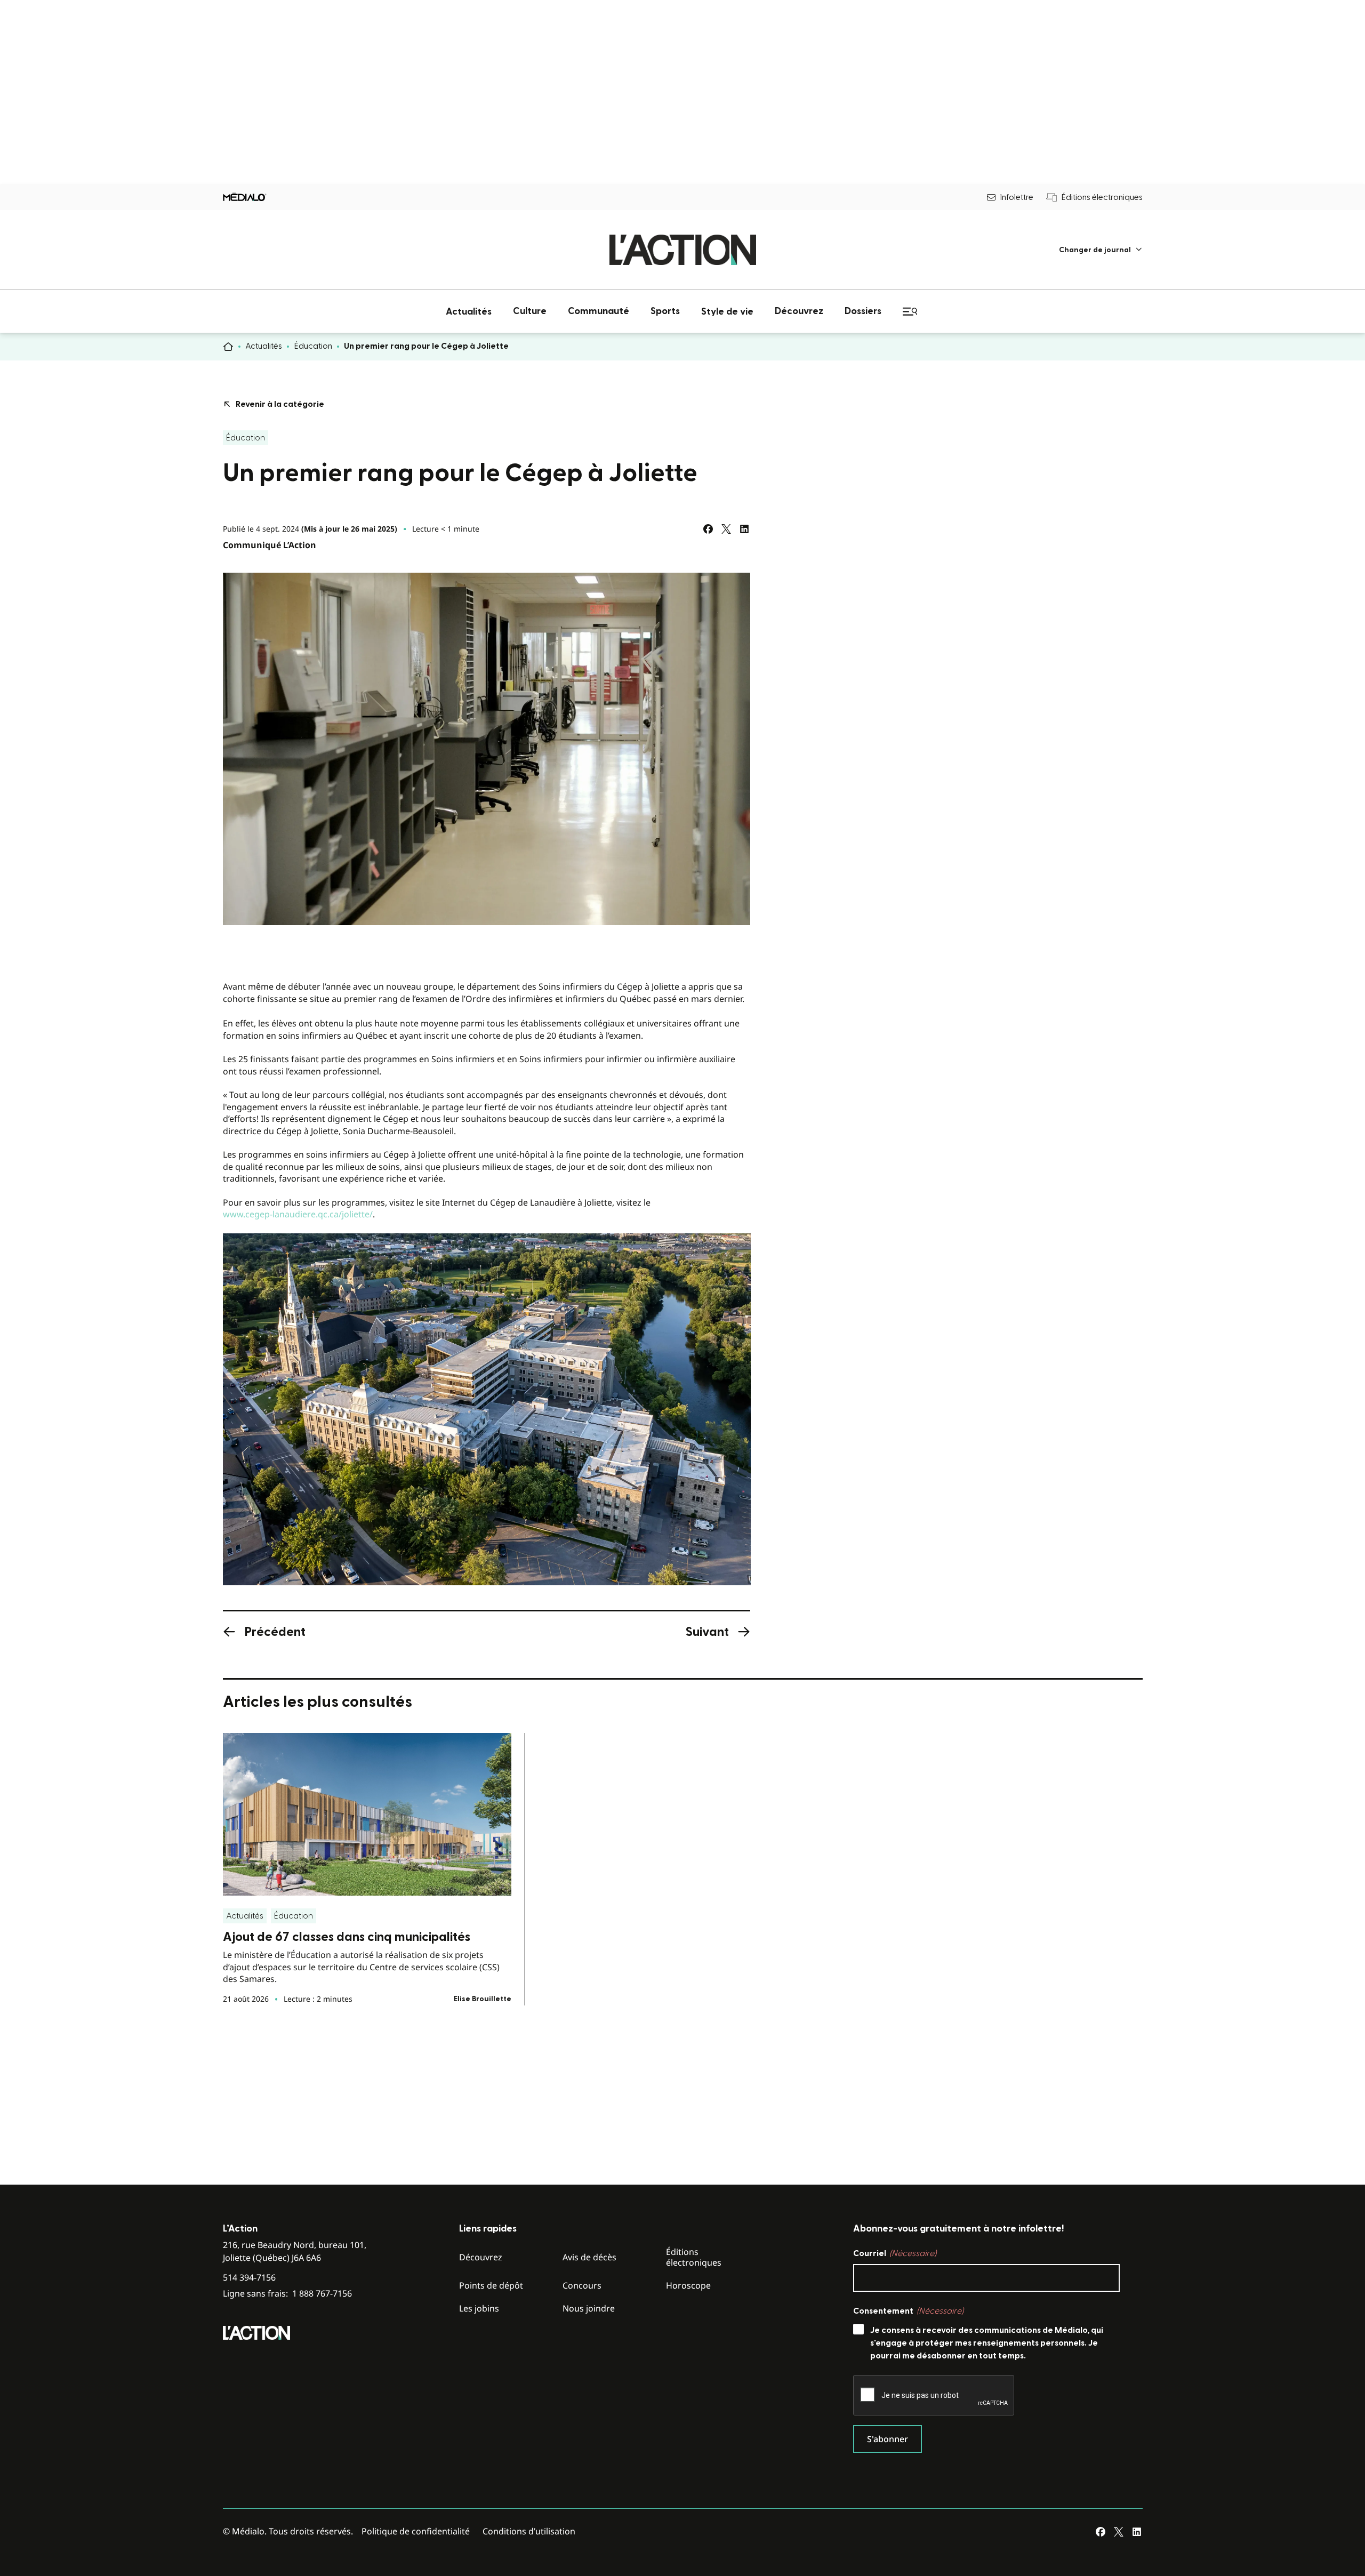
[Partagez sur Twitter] (726, 529)
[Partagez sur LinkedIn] (744, 529)
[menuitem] (1101, 250)
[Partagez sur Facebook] (708, 529)
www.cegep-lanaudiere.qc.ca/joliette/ (298, 1214)
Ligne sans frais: (287, 2294)
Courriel (895, 2253)
